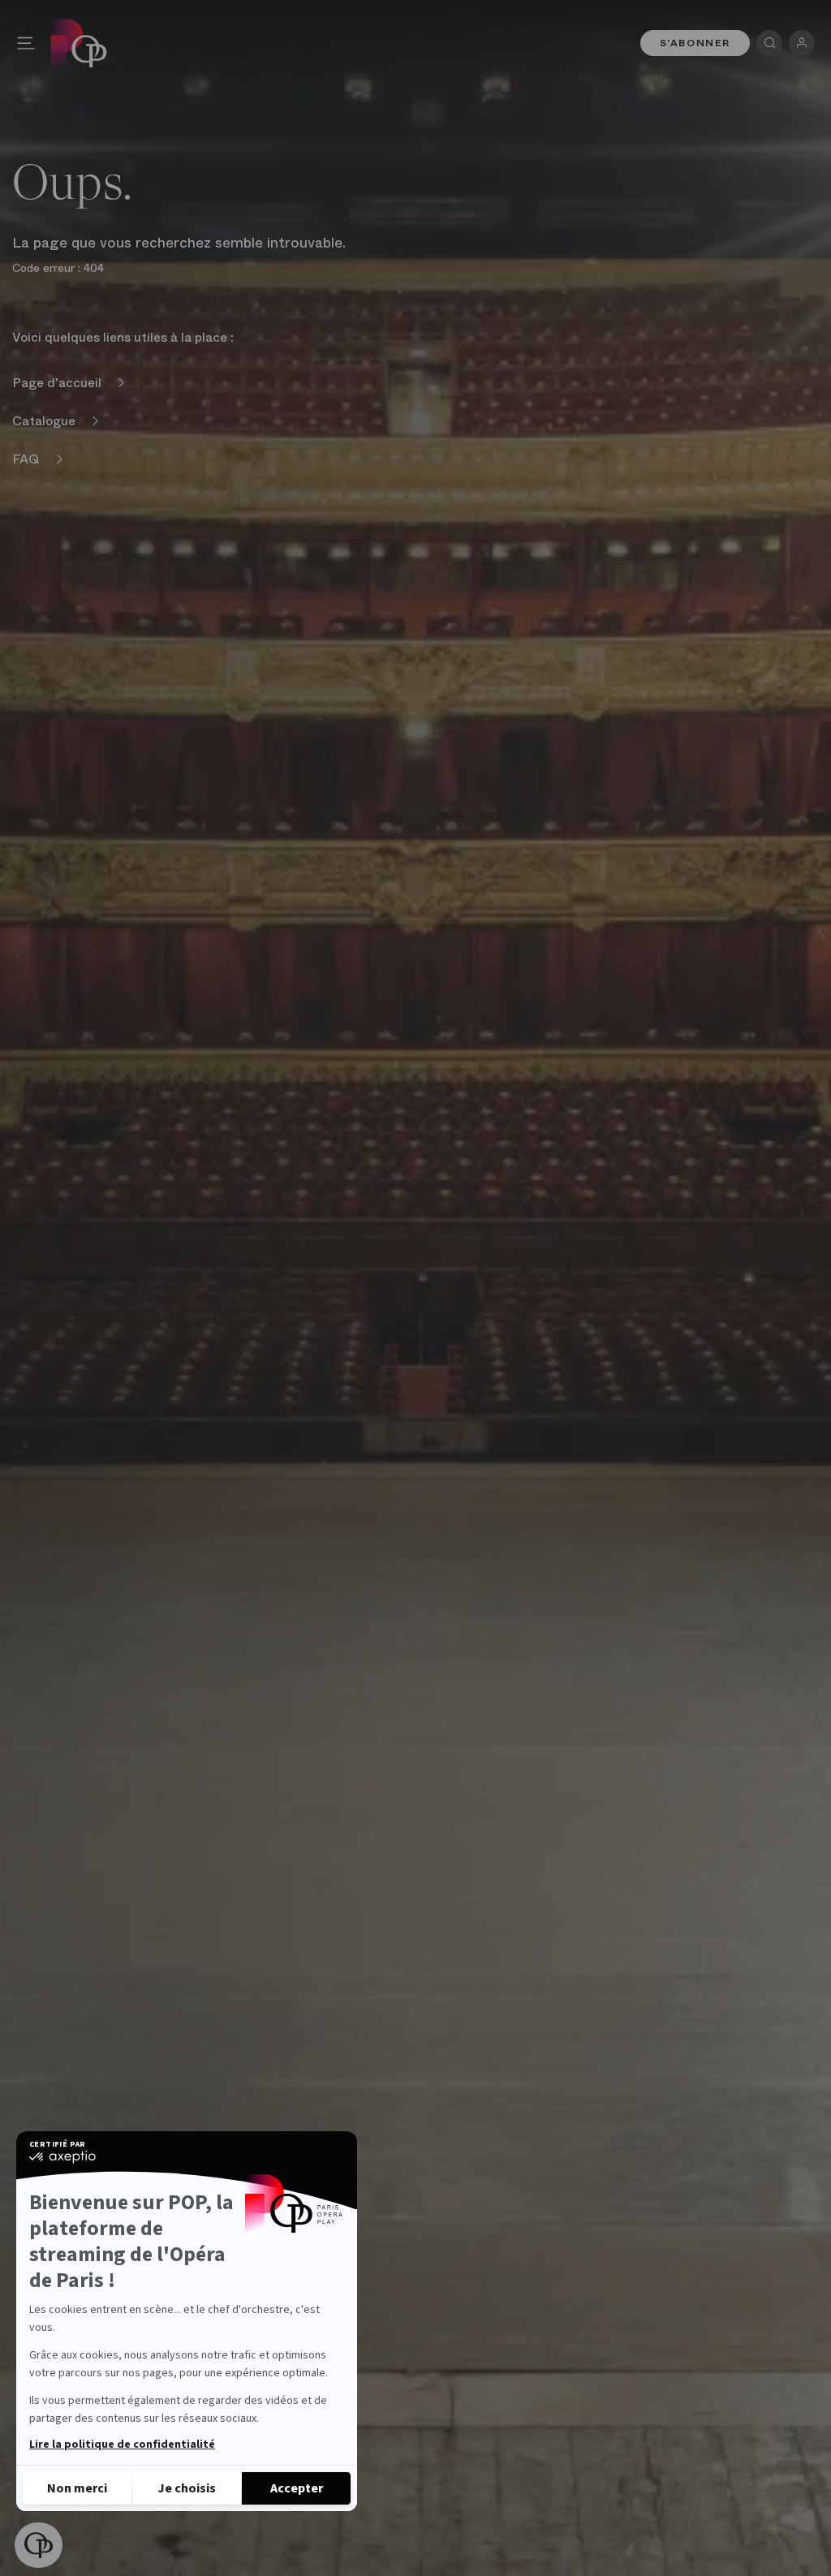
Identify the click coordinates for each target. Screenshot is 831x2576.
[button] (39, 2546)
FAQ (26, 459)
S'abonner (695, 43)
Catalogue (44, 421)
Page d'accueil (57, 383)
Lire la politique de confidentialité (122, 2445)
